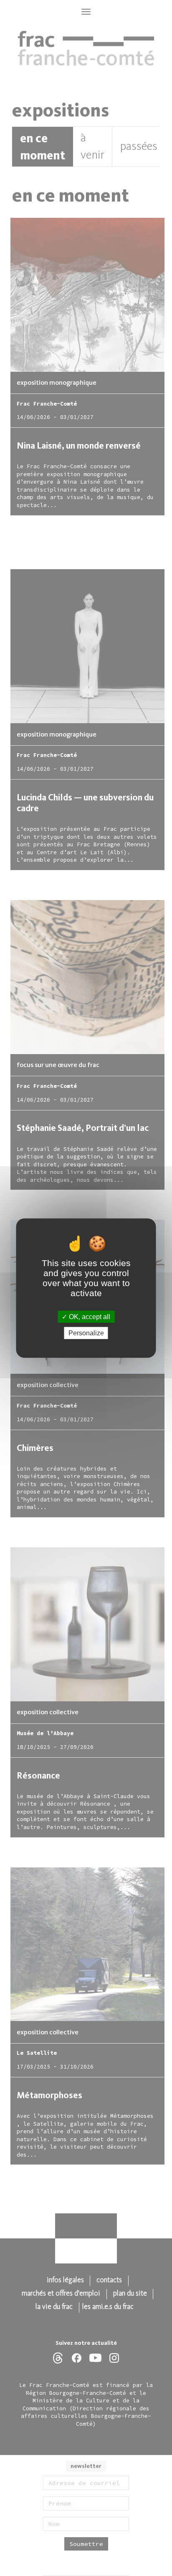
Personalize (86, 1333)
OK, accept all (89, 1316)
